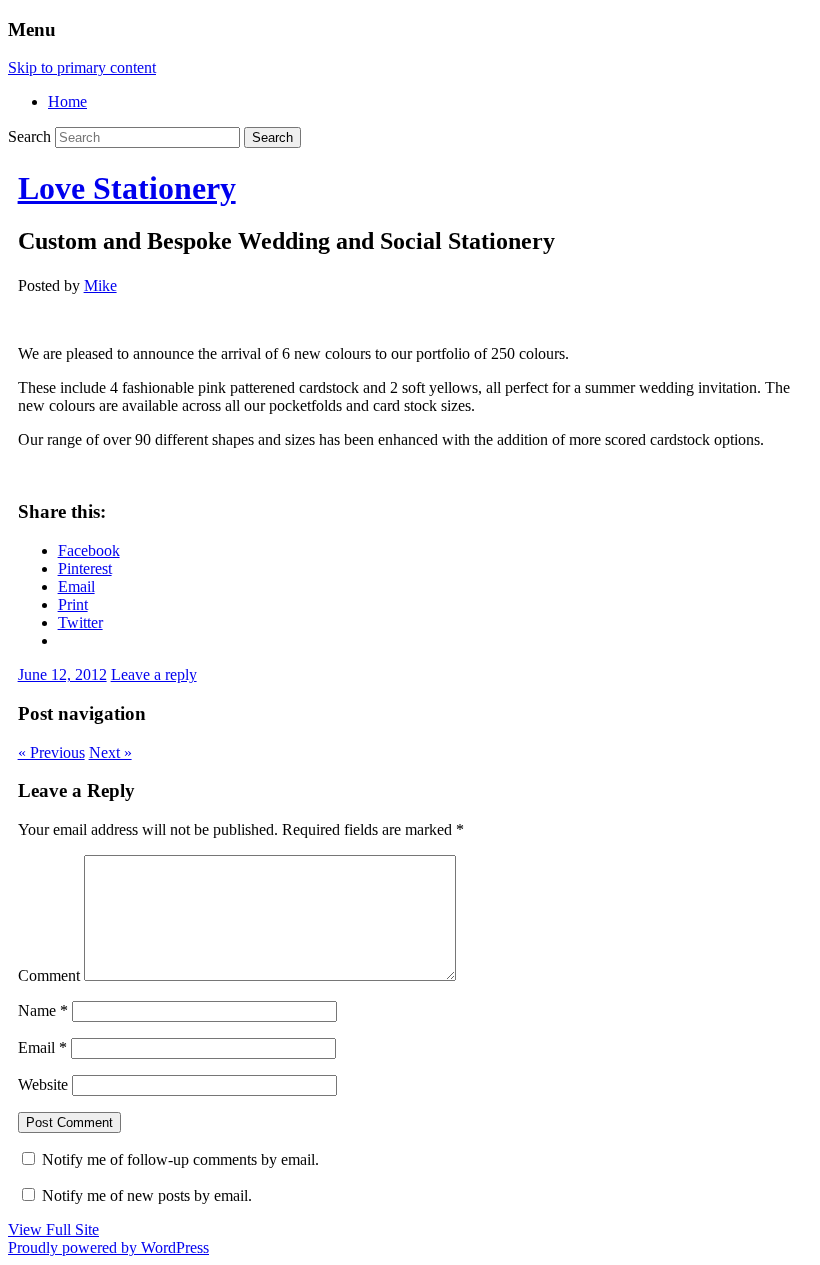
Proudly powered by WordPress (108, 1247)
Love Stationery (127, 188)
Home (67, 101)
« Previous (51, 752)
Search (29, 136)
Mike (100, 285)
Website (43, 1084)
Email (42, 1047)
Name (43, 1010)
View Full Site (53, 1229)
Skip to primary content (82, 67)
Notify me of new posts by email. (147, 1195)
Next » (110, 752)
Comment (49, 975)
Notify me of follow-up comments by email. (180, 1159)
